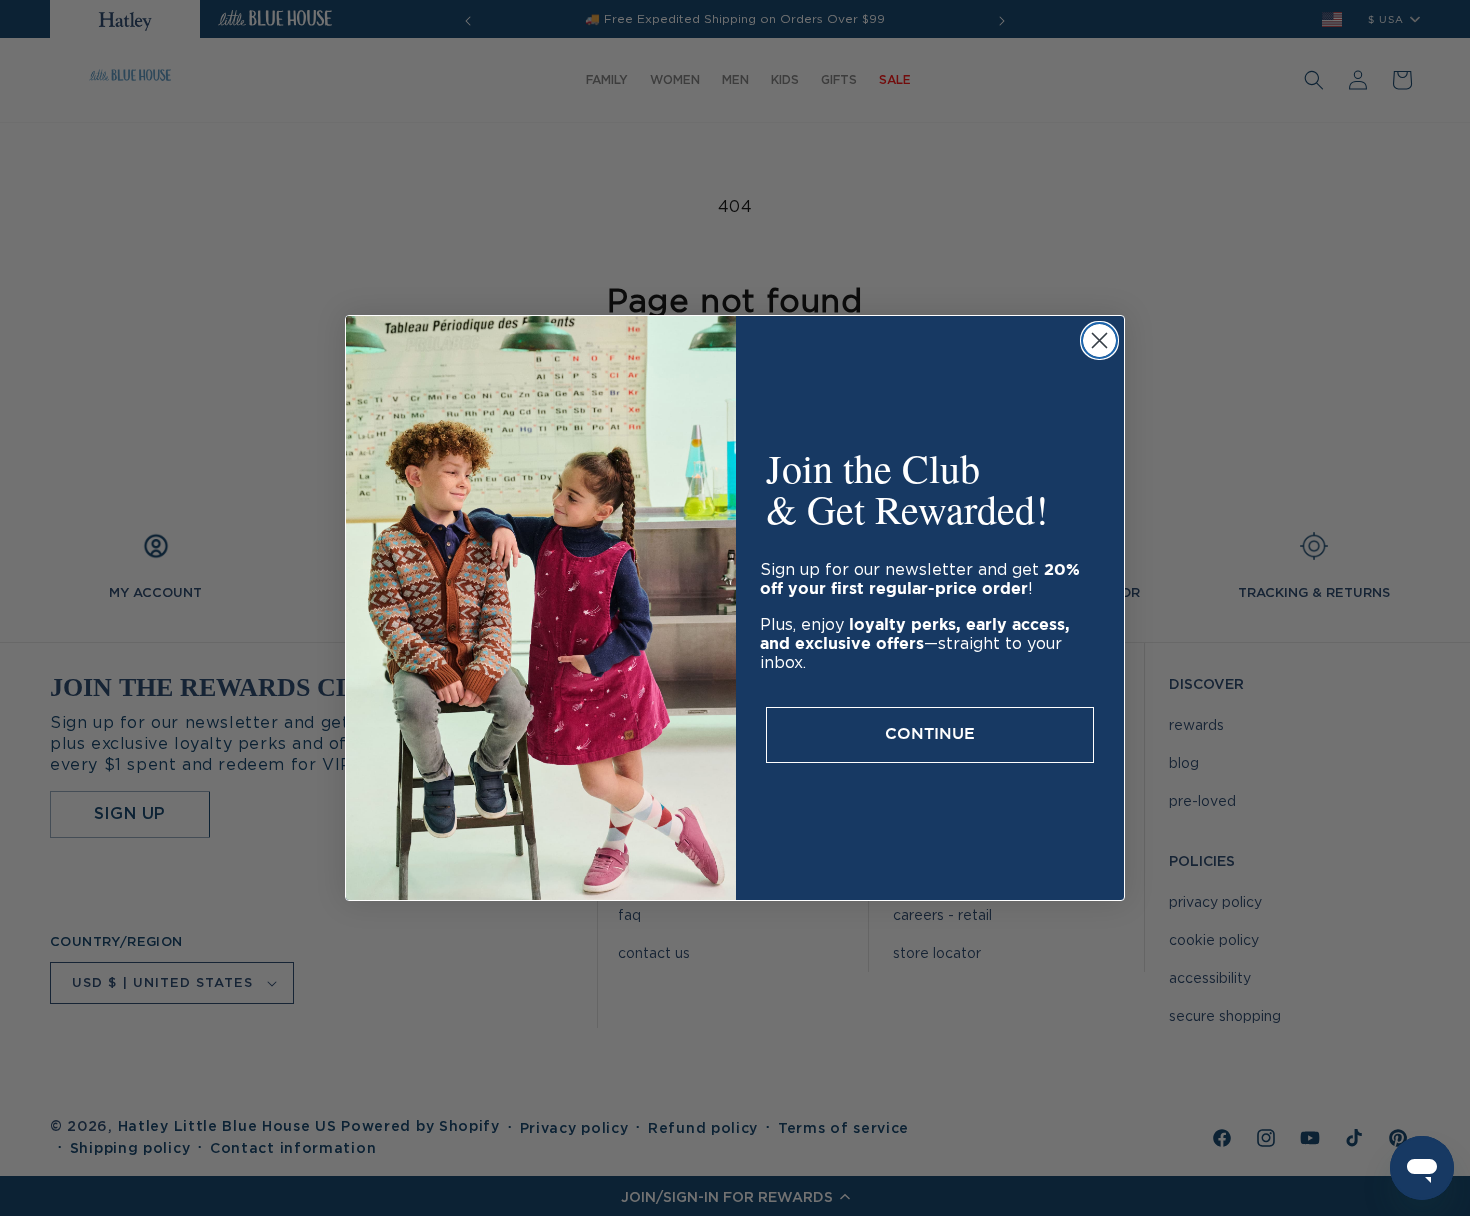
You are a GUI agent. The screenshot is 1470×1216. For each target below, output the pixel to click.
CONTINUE (930, 734)
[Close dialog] (1099, 340)
